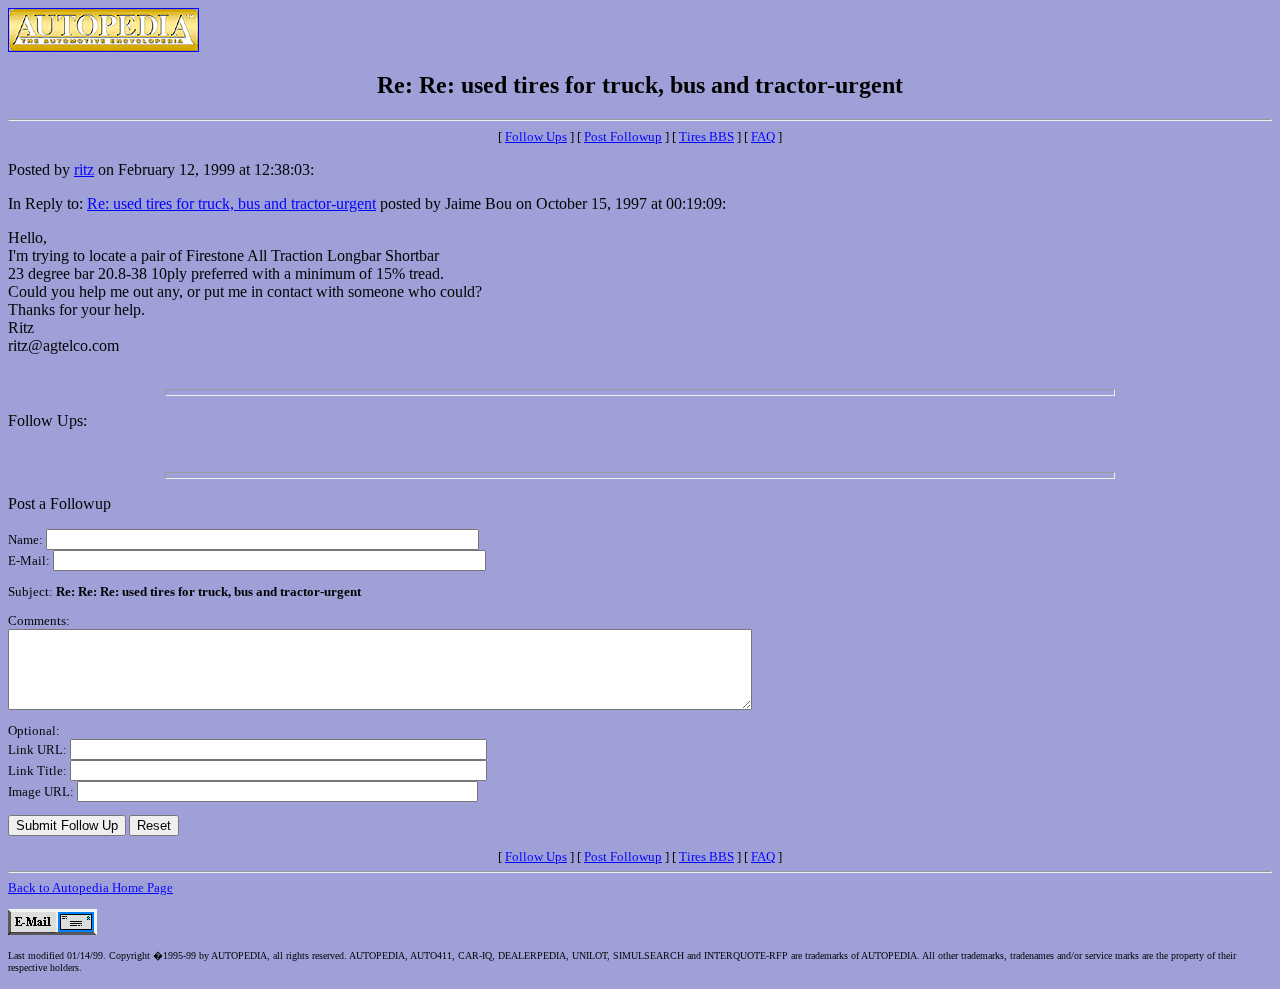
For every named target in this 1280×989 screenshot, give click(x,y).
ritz (84, 169)
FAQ (763, 136)
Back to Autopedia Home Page (90, 887)
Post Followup (623, 136)
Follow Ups (536, 136)
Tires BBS (706, 136)
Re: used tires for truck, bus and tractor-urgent (231, 203)
